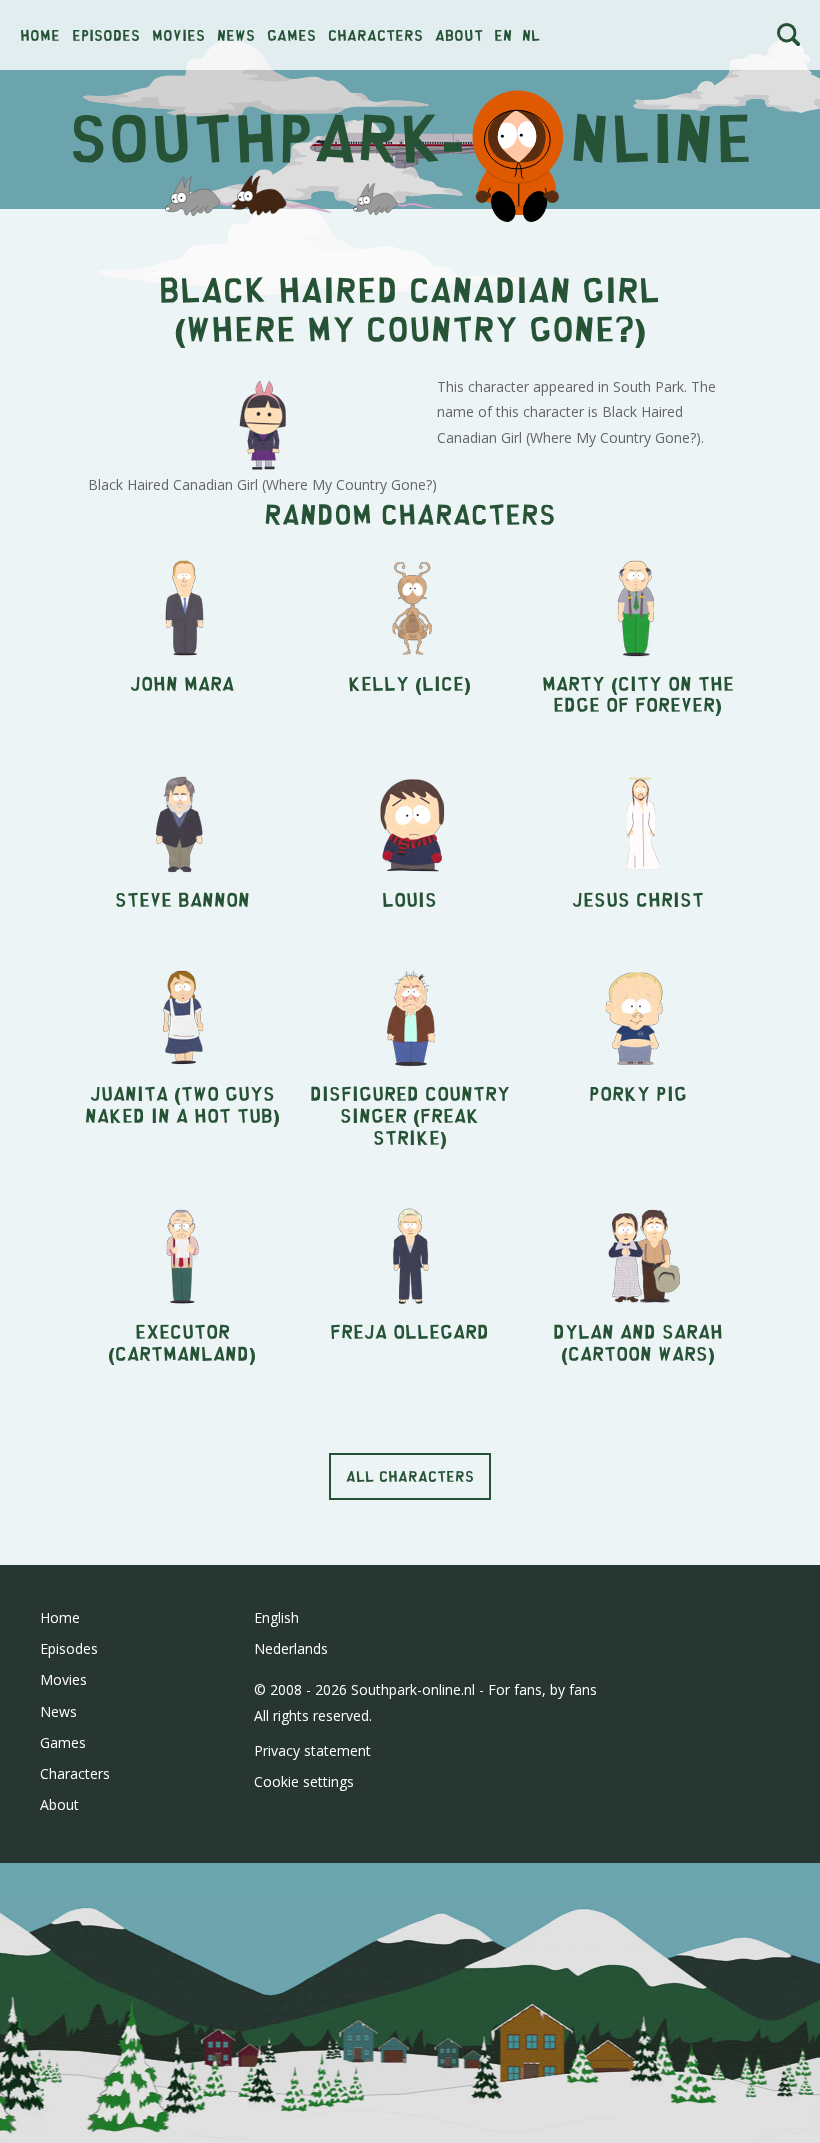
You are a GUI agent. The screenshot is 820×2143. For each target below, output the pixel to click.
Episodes (106, 34)
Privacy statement (312, 1750)
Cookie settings (304, 1781)
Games (291, 34)
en (503, 34)
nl (531, 34)
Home (40, 34)
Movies (178, 34)
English (276, 1617)
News (236, 34)
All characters (410, 1475)
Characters (375, 34)
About (459, 34)
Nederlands (291, 1648)
